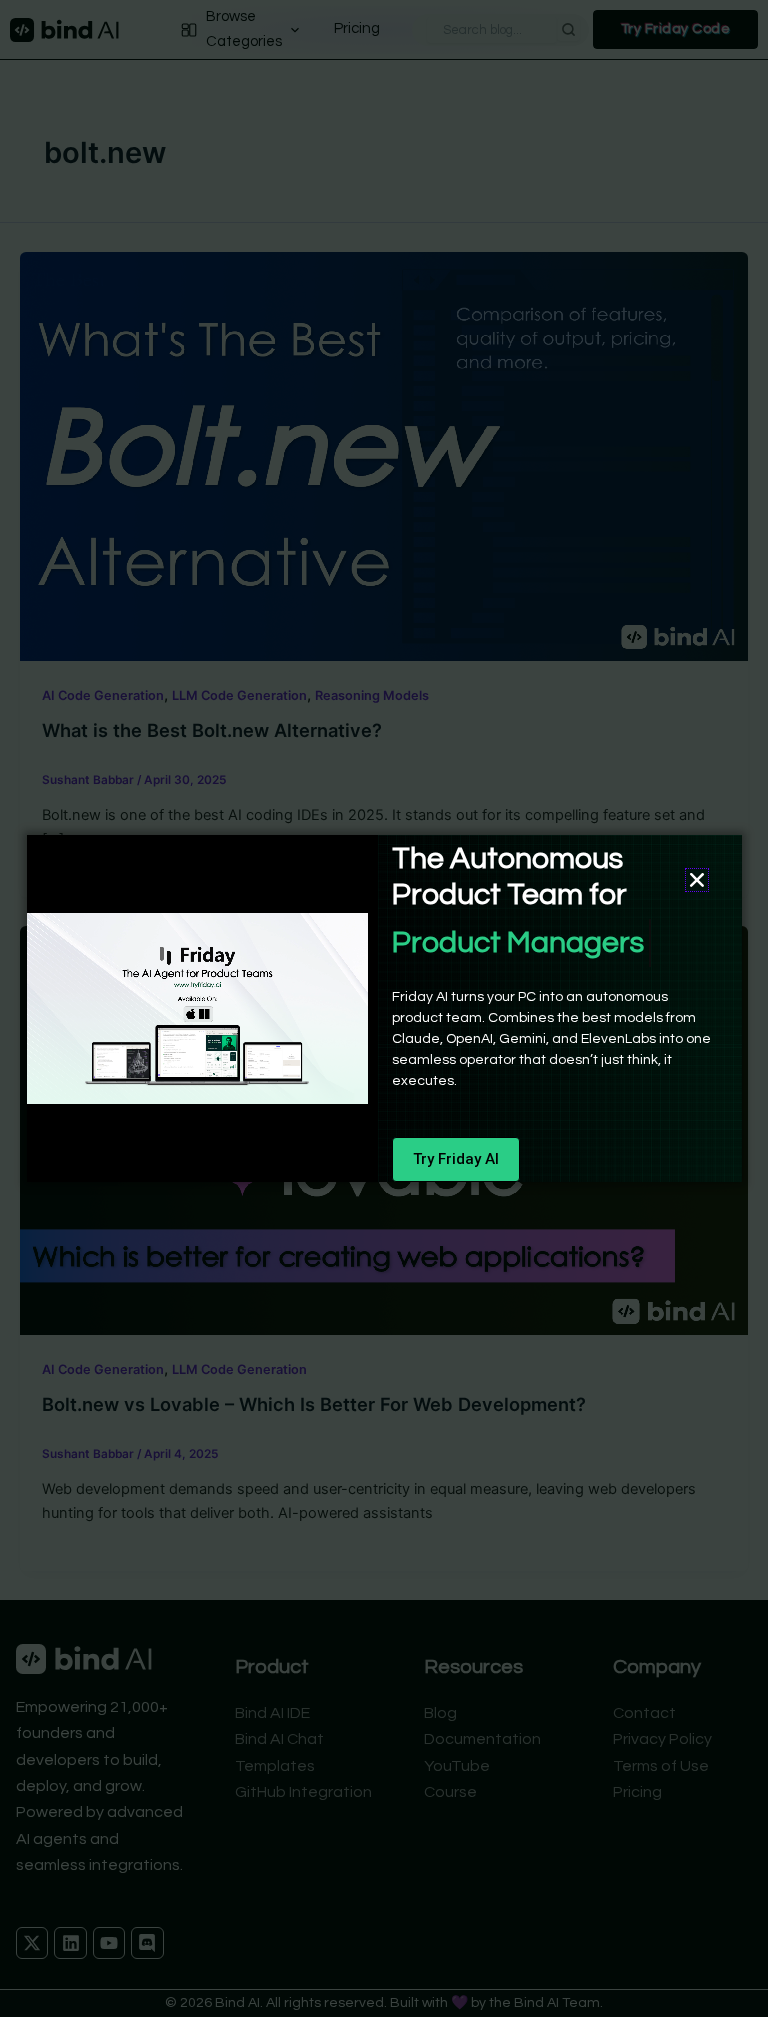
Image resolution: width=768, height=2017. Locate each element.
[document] (384, 1008)
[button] (697, 880)
